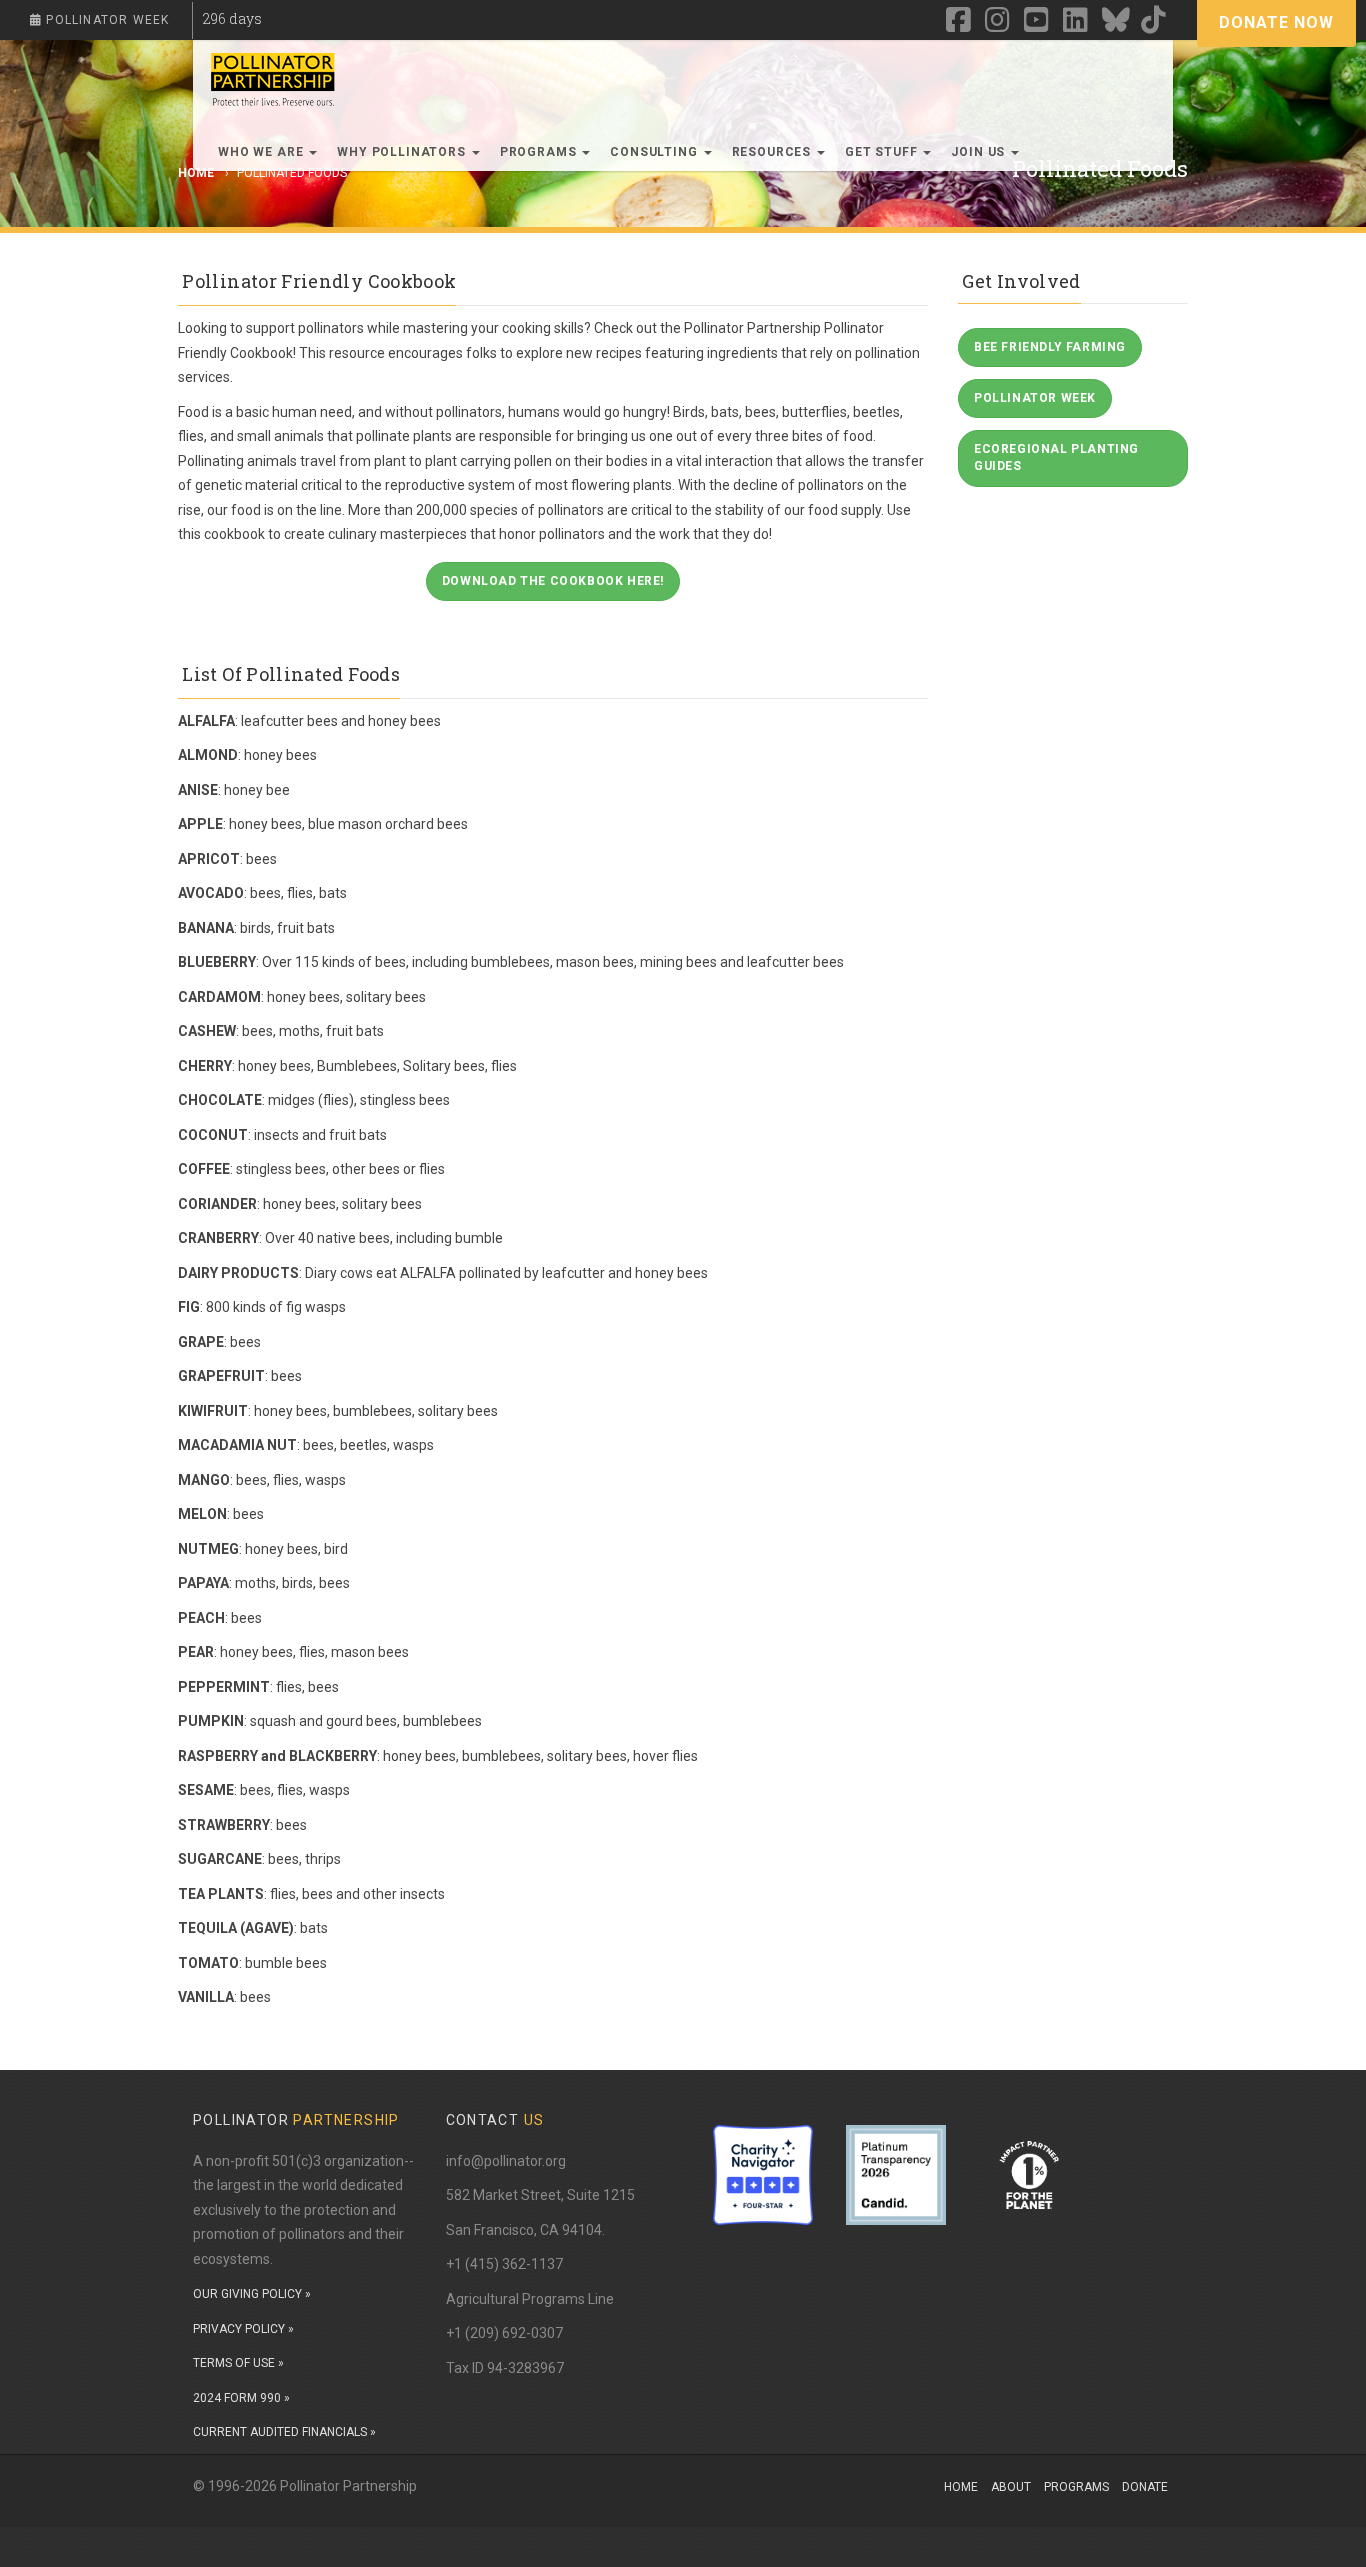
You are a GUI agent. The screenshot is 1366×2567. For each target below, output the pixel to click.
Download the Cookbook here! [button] (553, 581)
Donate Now (1276, 22)
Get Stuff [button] (883, 152)
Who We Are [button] (262, 152)
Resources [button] (773, 152)
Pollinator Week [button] (1035, 398)
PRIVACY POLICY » (243, 2329)
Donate (1145, 2487)
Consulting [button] (655, 152)
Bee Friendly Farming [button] (1050, 347)
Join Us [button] (980, 152)
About (1011, 2487)
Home (961, 2487)
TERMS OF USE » (238, 2363)
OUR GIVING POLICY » (252, 2294)
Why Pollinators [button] (403, 152)
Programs (1076, 2487)
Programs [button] (540, 152)
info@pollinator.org (506, 2161)
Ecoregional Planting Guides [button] (1056, 457)
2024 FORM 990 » (241, 2398)
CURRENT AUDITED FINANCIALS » (284, 2432)
